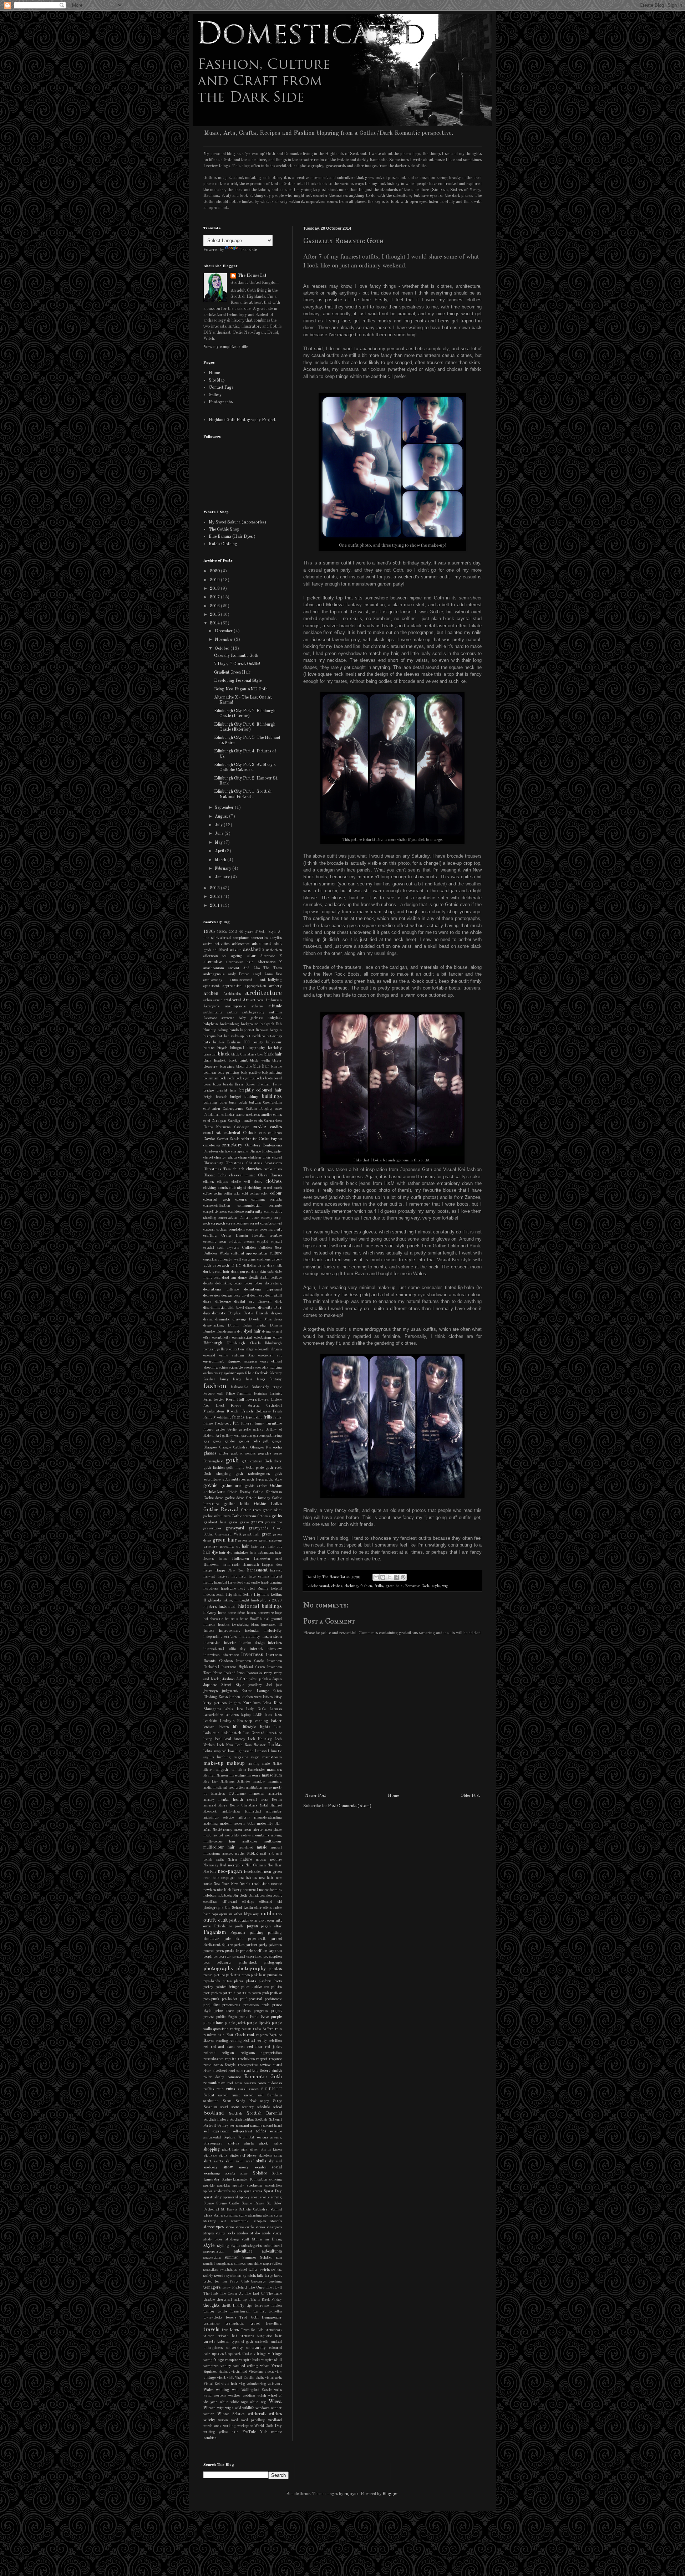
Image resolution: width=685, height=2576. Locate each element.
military (244, 1818)
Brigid (208, 1097)
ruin (220, 2089)
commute (275, 1206)
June (220, 834)
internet (256, 1649)
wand (207, 2396)
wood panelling (253, 2420)
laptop (246, 1715)
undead (276, 2342)
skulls (261, 2161)
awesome (228, 1018)
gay (207, 1442)
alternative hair (240, 962)
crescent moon (215, 1242)
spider (208, 2191)
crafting (210, 1236)
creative (276, 1236)
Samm (227, 2101)
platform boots (270, 1981)
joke (279, 1685)
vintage (210, 2378)
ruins (231, 2089)
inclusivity (273, 1631)
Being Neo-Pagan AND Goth (241, 689)
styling (223, 2246)
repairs (231, 2059)
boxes (217, 1085)
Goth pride (255, 1468)
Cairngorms (233, 1109)
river (207, 2071)
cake (278, 1109)
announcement (241, 980)
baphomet (247, 1030)
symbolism (234, 2276)
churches (254, 1169)
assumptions (235, 1006)
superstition (273, 2264)
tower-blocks (213, 2318)
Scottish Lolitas (242, 2120)
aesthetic (253, 950)
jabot (253, 1679)
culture (276, 1253)
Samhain (275, 2095)
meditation (237, 1788)
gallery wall (231, 1436)
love (231, 1751)
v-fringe (275, 2354)
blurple (276, 1067)
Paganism (215, 1932)
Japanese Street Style (224, 1685)
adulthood (220, 950)
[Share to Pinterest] (403, 1577)
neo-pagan (230, 1871)
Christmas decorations (264, 1163)
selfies (261, 2131)
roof (230, 2083)
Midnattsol (253, 1812)
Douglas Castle (240, 1313)
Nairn (232, 1860)
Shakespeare (213, 2144)
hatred (277, 1577)
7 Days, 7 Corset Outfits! (237, 664)
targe (269, 2276)
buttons (255, 1103)
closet (258, 1182)
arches (211, 993)
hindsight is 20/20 (266, 1601)
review (265, 2065)
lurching (224, 1757)
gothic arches (256, 1486)
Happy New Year (230, 1571)
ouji (256, 1914)
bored (278, 1079)
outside (243, 1921)
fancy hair (243, 1379)
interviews (211, 1655)
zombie (276, 2432)
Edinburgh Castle (243, 1343)
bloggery (211, 1067)
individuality (250, 1637)
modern (226, 1824)
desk (237, 1296)
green (267, 1534)
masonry (254, 1776)
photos (276, 1969)
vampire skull (272, 2360)
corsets (266, 1224)
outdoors (271, 1914)
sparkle (209, 2186)
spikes (237, 2191)
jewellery (255, 1685)
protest (209, 2017)
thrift (226, 2306)
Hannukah (251, 1565)
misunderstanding (268, 1818)
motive (246, 1836)
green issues (248, 1541)
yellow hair (229, 2432)
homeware (266, 1613)
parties (239, 1945)
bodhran (210, 1073)
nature (246, 1860)
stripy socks (225, 2233)
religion (228, 2053)
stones (260, 2227)
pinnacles (275, 1975)
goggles (265, 1454)
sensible (276, 2132)
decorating (273, 1284)
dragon (276, 1313)
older (258, 1908)
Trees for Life (252, 2330)
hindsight (242, 1601)
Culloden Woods (216, 1254)
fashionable (239, 1387)
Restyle (230, 2065)
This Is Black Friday (265, 2300)
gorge (278, 1454)
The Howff (274, 2288)
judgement (230, 1691)
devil (245, 1296)
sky (271, 2161)
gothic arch (232, 1486)
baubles (219, 1042)
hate (243, 1577)
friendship (254, 1418)
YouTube (249, 2432)
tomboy (209, 2312)
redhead (209, 2053)
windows (262, 2408)
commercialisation (217, 1206)
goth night (235, 1468)
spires (257, 2191)
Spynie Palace (253, 2204)
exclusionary (213, 1373)
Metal (264, 1806)
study (277, 2233)
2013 (215, 888)
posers (256, 1993)
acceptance (241, 938)
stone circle (245, 2227)
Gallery (215, 395)
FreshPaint (222, 1418)
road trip (251, 2071)
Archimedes (232, 994)
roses (262, 2083)
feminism (261, 1394)
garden (247, 1436)
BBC (247, 1042)
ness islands (247, 1878)
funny (259, 1424)
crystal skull (214, 1248)
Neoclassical (253, 1872)
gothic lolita (237, 1504)
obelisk (254, 1896)
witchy (209, 2420)
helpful (276, 1589)
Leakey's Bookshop (236, 1721)
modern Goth (244, 1824)
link (225, 1733)
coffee (208, 1194)
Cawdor (209, 1139)
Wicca (275, 2402)
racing (235, 2029)
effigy (250, 1350)
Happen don (272, 1565)
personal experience (247, 1957)
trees (234, 2330)
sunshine (255, 2264)
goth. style (273, 1480)
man (233, 1770)
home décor (237, 1613)
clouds (223, 1188)
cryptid (263, 1242)
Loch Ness (225, 1745)
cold (245, 1194)
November (224, 640)
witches (275, 2414)
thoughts (211, 2306)
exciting (276, 1368)
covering (266, 1230)
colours (241, 1200)
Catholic (250, 1133)
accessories (259, 938)
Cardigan (219, 1121)
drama (208, 1320)
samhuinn (211, 2101)
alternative (213, 962)
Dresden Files (260, 1320)
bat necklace (255, 1036)
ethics (224, 1368)
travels (211, 2330)
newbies (210, 1890)
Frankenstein (214, 1412)
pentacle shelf (251, 1951)
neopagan (228, 1878)
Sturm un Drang (267, 2240)
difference (223, 1302)
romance (234, 2077)
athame (257, 1006)
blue (249, 1067)
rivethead (220, 2071)
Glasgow (210, 1448)
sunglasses (225, 2264)
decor (249, 1284)
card (207, 1121)
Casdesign (242, 1127)
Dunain (276, 1326)
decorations (212, 1290)
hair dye (210, 1553)
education (237, 1350)
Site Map (217, 380)
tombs (222, 2312)
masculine (237, 1776)
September (225, 808)
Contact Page (221, 388)
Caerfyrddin (272, 1103)
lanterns (232, 1715)
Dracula (262, 1313)
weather (234, 2396)
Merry (223, 1806)
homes (251, 1613)
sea (232, 2126)
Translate (248, 250)
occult (277, 1896)
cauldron (275, 1133)
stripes (209, 2233)
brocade (222, 1097)
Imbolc (209, 1631)
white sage (239, 2402)
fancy (224, 1379)
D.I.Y (236, 1266)
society (230, 2174)
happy (208, 1571)
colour (276, 1194)
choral (277, 1158)
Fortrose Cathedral (265, 1406)
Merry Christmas (243, 1806)
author (233, 1013)
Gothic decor (213, 1498)
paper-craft (257, 1939)
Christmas (234, 1163)
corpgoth (218, 1224)
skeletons (265, 2156)
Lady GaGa (256, 1709)
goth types (255, 1480)
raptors (262, 2035)
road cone (236, 2071)
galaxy (258, 1430)
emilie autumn (232, 1356)
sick (244, 2150)
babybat (275, 1018)
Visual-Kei (212, 2384)
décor (259, 1284)
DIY (278, 1308)
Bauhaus (234, 1042)
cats (262, 1133)
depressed (274, 1290)
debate (208, 1284)
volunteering (256, 2384)
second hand (273, 2126)
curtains (249, 1260)
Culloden (249, 1248)
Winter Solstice (231, 2414)
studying (232, 2240)
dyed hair (252, 1332)
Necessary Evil (215, 1865)
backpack (267, 1024)
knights (235, 1703)
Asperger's (211, 1006)
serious (262, 2138)
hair (245, 1547)
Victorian (256, 2372)
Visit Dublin (244, 2378)
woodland (275, 2420)
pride (265, 2005)
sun (279, 2258)
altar (252, 956)
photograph (273, 1963)
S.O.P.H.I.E (272, 2089)
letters (224, 1727)
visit (230, 2378)
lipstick (235, 1733)
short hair (231, 2150)
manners (274, 1770)
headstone (228, 1589)
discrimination (215, 1308)
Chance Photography (266, 1152)
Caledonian (212, 1115)
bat (220, 1036)
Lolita (275, 1745)
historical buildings (260, 1606)
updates (218, 2354)
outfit (210, 1920)
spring (276, 2197)
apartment (211, 986)
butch (243, 1103)
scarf (224, 2107)
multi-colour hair (220, 1842)
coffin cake (232, 1194)
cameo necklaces (248, 1115)
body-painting (228, 1073)
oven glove (258, 1921)
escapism (250, 1362)
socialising (212, 2174)
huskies (224, 1625)
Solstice (260, 2173)
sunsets (240, 2264)
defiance (233, 1290)
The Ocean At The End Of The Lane (251, 2294)
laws (278, 1715)
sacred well (253, 2095)
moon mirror (253, 1830)
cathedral (232, 1133)
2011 (215, 906)
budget (236, 1097)
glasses (210, 1453)
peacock (209, 1951)
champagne (240, 1152)
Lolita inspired (215, 1751)
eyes (240, 1373)
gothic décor (235, 1498)
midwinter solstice (219, 1818)
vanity (226, 2366)
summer (231, 2258)
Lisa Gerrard (254, 1733)
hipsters (210, 1607)
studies (243, 2233)
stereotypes (214, 2227)
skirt (207, 2161)
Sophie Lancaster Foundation (244, 2180)
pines (246, 1975)
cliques (223, 1182)
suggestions (212, 2258)
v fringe (260, 2354)
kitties (268, 1697)
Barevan (262, 1030)
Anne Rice (273, 974)
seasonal (242, 2126)
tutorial (223, 2342)
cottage (222, 1230)
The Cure (257, 2288)
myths (240, 1854)
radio (257, 2029)
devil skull (274, 1296)
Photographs (221, 402)
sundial (209, 2264)
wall (235, 2390)
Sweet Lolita (248, 2270)
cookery (267, 1218)
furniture (274, 1424)
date (271, 1272)
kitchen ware (252, 1697)
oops (215, 1914)
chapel (208, 1158)
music (262, 1847)
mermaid (210, 1806)
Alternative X (270, 962)
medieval (220, 1788)
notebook (210, 1896)
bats (207, 1042)
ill (280, 1625)
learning (261, 1721)
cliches (209, 1182)
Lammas (276, 1709)
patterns (275, 1945)
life (236, 1727)
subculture (243, 2252)
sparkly (238, 2186)
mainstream (272, 1757)
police (245, 1987)
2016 (215, 606)
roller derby (214, 2077)
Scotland (214, 2113)
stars (278, 2216)
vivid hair (229, 2384)
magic (255, 1757)
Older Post (470, 1796)
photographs (218, 1969)
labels (229, 1709)
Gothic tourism (244, 1516)
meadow (259, 1782)
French (232, 1412)
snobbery (210, 2168)
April (220, 851)
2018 (215, 589)
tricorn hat (227, 2336)
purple (276, 2017)
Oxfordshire (223, 1926)
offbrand (266, 1902)
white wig (258, 2402)
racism (247, 2029)
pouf (243, 1999)
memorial (257, 1794)
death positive (271, 1278)
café (206, 1109)
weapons (220, 2396)
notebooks (225, 1896)
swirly (208, 2276)
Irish (241, 1673)
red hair (255, 2047)
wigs (229, 2408)
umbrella (262, 2342)
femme (208, 1400)
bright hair (227, 1091)
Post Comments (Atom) (350, 1806)
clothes (337, 1586)
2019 (215, 580)
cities (278, 1169)
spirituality (213, 2197)
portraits (243, 1993)
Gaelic (232, 1430)
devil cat (257, 1296)
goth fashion (214, 1468)
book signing (245, 1079)
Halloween (211, 1565)
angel (257, 974)
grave (244, 1522)
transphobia (235, 2324)
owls (207, 1926)
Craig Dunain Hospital (243, 1236)
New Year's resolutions (250, 1884)
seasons (256, 2126)
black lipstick (215, 1061)
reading (222, 2041)
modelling (210, 1824)
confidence (236, 1212)
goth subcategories (253, 1474)
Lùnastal (262, 1751)
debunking (224, 1284)
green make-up (270, 1541)
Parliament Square (218, 1945)
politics (276, 1987)
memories (275, 1794)
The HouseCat (252, 276)
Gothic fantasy (258, 1498)
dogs (207, 1313)
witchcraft (257, 2414)
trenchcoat (274, 2330)
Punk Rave (259, 2017)
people (208, 1957)
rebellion (275, 2041)
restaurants (213, 2065)
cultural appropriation (249, 1254)
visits (260, 2378)
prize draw (224, 2011)
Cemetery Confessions (263, 1146)
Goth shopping (217, 1474)
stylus (235, 2246)
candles (267, 1115)
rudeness (275, 2083)
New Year (221, 1884)
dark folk (275, 1266)
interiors (275, 1643)
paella (239, 1926)
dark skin (259, 1272)
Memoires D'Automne (228, 1794)
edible (278, 1338)
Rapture (276, 2035)
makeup (236, 1763)
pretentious (231, 2005)
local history (235, 1739)
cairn (216, 1109)
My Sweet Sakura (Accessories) (237, 522)
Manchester (257, 1770)
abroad (226, 938)
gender (230, 1442)
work (218, 2426)
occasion (266, 1896)
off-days (248, 1902)
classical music (242, 1175)
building (252, 1097)
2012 (215, 897)
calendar (228, 1115)
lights (265, 1727)
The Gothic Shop (224, 530)
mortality (232, 1836)
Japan (277, 1679)
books (260, 1079)
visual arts (273, 2378)
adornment (262, 944)
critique (235, 1242)
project (276, 2011)
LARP (258, 1715)
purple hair (213, 2023)
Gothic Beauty (239, 1492)
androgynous (214, 974)
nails (220, 1860)
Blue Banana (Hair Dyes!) (232, 537)
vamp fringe (214, 2360)
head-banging (271, 1583)
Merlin (277, 1800)
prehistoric (273, 1999)
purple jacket (235, 2023)
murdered (246, 1848)
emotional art (270, 1356)
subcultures (272, 2252)
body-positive (251, 1073)
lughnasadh (245, 1751)
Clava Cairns (270, 1175)
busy (233, 1103)
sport (255, 2197)
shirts (249, 2144)
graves (257, 1522)
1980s (209, 932)
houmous (231, 1619)
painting (257, 1933)
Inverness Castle (250, 1661)
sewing (276, 2138)
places (239, 1981)
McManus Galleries (235, 1782)
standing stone (235, 2216)
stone (230, 2227)
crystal (276, 1242)
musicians (212, 1854)
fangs (261, 1379)
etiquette (236, 1368)
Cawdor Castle (228, 1139)
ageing (237, 956)
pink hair (258, 1975)
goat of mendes (243, 1454)
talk (260, 2276)
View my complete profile (226, 347)
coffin (218, 1194)
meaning (275, 1782)
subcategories (252, 2246)
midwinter (274, 1812)
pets (206, 1963)
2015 (215, 615)
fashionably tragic (267, 1387)
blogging (227, 1067)
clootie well (241, 1182)
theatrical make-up (232, 2300)
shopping (212, 2150)
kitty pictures (215, 1703)
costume (209, 1230)
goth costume (252, 1461)
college (255, 1194)
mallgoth (221, 1770)
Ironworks (254, 1673)
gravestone (274, 1522)
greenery (211, 1547)
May (219, 843)
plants (251, 1981)
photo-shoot (248, 1963)
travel (255, 2324)
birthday (275, 1048)
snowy (243, 2168)
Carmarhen (273, 1121)
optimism (226, 1914)
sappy (265, 2101)
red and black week (228, 2047)
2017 (215, 597)
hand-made (231, 1565)
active (208, 944)
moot (207, 1836)
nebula (261, 1860)
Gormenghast (214, 1461)
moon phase (273, 1830)
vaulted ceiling (246, 2366)
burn (223, 1103)
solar (244, 2174)
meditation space (259, 1788)
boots (269, 1079)
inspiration (272, 1637)
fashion (366, 1586)
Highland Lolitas (268, 1595)
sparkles (224, 2186)
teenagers (212, 2288)
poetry (208, 1987)
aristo (218, 1000)
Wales (208, 2390)
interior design (252, 1643)
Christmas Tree (217, 1169)
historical (227, 1607)
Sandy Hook (246, 2101)
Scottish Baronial (264, 2114)
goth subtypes (234, 1480)
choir (267, 1158)
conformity (254, 1212)
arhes (208, 1000)
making (254, 1764)
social (277, 2167)
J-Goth (242, 1679)
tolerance (262, 2306)
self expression (216, 2132)
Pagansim (238, 1933)
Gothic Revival (221, 1510)
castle (259, 1127)
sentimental (212, 2138)
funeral (247, 1424)
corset (255, 1224)
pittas (227, 1981)
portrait (229, 1993)
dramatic (223, 1320)
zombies (210, 2438)
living (208, 1739)
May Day (211, 1782)
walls (278, 2390)
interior (230, 1643)
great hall (251, 1535)
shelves (233, 2144)
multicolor (250, 1842)
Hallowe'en (240, 1559)
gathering (274, 1436)
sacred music (229, 2095)
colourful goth (217, 1200)
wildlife (248, 2408)
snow (228, 2167)
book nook (227, 1079)
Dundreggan (226, 1332)
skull (230, 2161)
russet (254, 2089)
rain (278, 2029)
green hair (394, 1586)
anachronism (214, 968)
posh (266, 1993)
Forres (236, 1406)
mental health (231, 1800)
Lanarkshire (213, 1715)
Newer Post (316, 1796)
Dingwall (265, 1302)
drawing (240, 1320)
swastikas (211, 2270)
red (206, 2047)
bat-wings (274, 1036)
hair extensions (262, 1553)
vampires (211, 2366)
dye (240, 1332)
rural (242, 2089)
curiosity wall (229, 1260)
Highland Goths (239, 1595)
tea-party (259, 2282)
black (224, 1054)
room (238, 2083)
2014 (215, 623)
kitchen (234, 1697)
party (263, 1945)
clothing (351, 1586)
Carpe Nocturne (217, 1127)
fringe (208, 1424)
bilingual (237, 1048)
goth (232, 1461)
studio (255, 2233)
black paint (238, 1061)
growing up (230, 1547)
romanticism (214, 2083)
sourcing (275, 2180)
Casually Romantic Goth (236, 656)
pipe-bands (212, 1981)
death (253, 1278)
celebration (249, 1139)
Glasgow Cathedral (234, 1448)
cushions (264, 1260)
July (219, 825)
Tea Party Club (235, 2282)
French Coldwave (256, 1412)
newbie (276, 1884)
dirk (279, 1302)
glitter (224, 1454)
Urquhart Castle (239, 2354)
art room (257, 1000)
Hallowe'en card (268, 1559)
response (275, 2059)
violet (221, 2378)
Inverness (252, 1655)
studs (266, 2233)
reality (262, 2041)
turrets (209, 2342)
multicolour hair (219, 1847)
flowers (251, 1400)
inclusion (252, 1631)
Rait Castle (236, 2035)
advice (236, 950)
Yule (263, 2432)
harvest (276, 1571)
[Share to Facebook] (396, 1577)
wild (238, 2408)
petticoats (224, 1963)
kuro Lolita (262, 1703)
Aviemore (210, 1018)
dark (262, 1266)
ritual (277, 2065)
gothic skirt (272, 1510)
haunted (220, 1583)
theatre (209, 2300)
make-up (213, 1763)
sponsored (231, 2197)
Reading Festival (242, 2041)
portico (216, 1993)
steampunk (240, 2221)
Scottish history (216, 2120)
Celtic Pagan (270, 1139)
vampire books (250, 2360)
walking (223, 2390)
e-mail (277, 1332)
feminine (244, 1394)
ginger (277, 1442)
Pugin (232, 2017)
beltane (209, 1048)
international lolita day (224, 1649)
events (249, 1368)
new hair (267, 1878)
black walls (260, 1061)
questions (221, 2029)
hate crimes (259, 1577)
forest (220, 1406)
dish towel (236, 1308)
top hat (260, 2312)
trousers (247, 2336)
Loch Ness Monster (251, 1745)
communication (250, 1206)
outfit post (227, 1921)
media (208, 1788)
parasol (276, 1939)
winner (276, 2408)
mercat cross (258, 1800)
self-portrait (242, 2132)
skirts (219, 2161)
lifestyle (249, 1727)
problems (244, 2011)
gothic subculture (217, 1516)
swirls (265, 2270)
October (223, 649)
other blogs (243, 1914)
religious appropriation (261, 2053)
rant (251, 2035)
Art (246, 1000)
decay (238, 1284)
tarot (278, 2276)
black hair (273, 1054)
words (208, 2426)
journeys (210, 1691)
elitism (276, 1350)
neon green (273, 1872)
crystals (233, 1248)
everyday (262, 1368)
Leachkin (210, 1721)
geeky (217, 1442)
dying (267, 1332)
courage (252, 1230)
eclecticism (263, 1338)
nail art (267, 1854)
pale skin (234, 1939)
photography (251, 1969)
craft (278, 1230)
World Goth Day (268, 2426)
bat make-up (234, 1036)
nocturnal (250, 1890)
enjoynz (351, 2494)
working (229, 2426)
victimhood (239, 2372)
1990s (222, 932)
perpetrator (222, 1957)
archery (276, 986)
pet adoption (273, 1957)
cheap (243, 1158)
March (221, 860)
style (436, 1586)
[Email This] (376, 1577)
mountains (261, 1836)
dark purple (241, 1272)
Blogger (390, 2494)
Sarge (277, 2101)
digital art (244, 1302)
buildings (272, 1097)
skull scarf (245, 2161)
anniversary (213, 980)
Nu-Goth (240, 1896)
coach (278, 1188)
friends (238, 1417)
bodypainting (272, 1073)
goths (277, 1516)
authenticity (213, 1013)
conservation (228, 1218)
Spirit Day (273, 2191)
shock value (270, 2144)
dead (217, 1278)
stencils (276, 2221)
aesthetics (274, 950)
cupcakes (210, 1260)
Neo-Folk (210, 1872)
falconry (276, 1373)
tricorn (209, 2336)
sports (265, 2197)
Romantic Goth (417, 1586)
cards (258, 1121)
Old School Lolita (239, 1908)
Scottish (236, 2114)
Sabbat (209, 2095)
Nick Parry (233, 1890)
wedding (249, 2396)
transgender (272, 2318)
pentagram (272, 1951)
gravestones (212, 1529)
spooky (244, 2197)
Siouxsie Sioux (215, 2156)
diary (207, 1302)
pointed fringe (227, 1987)
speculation (273, 2186)
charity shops (225, 1158)
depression (212, 1296)
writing (209, 2432)
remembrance (213, 2059)
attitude (275, 1006)
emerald (209, 1356)
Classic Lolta (215, 1175)
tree (225, 2330)
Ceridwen (211, 1152)
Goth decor (273, 1461)
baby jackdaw (251, 1018)
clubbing (255, 1188)
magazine (241, 1757)
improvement (229, 1631)
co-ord (268, 1188)
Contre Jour (249, 1218)
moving (276, 1836)
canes (278, 1115)
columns (258, 1200)
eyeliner (230, 1373)
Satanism (210, 2107)
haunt (208, 1583)
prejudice (211, 2005)
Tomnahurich (240, 2312)
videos (269, 2372)
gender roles (250, 1442)
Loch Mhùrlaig (260, 1739)
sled (279, 2161)
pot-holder (230, 1999)
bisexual (210, 1055)
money (228, 1830)
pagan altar (271, 1926)
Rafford (268, 2029)
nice (220, 1890)
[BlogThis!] (383, 1577)
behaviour (274, 1042)
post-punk (211, 1999)
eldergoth (262, 1350)
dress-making (214, 1326)
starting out (215, 2221)
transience (211, 2324)
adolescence (241, 944)
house (244, 1619)
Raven (209, 2041)
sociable (260, 2168)
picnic (208, 1975)
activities (222, 944)
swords (220, 2276)
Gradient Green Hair (232, 673)
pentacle (232, 1951)
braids (228, 1085)
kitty (278, 1697)
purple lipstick (258, 2023)
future (208, 1430)
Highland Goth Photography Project (242, 420)
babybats (210, 1024)
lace (240, 1709)
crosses (249, 1242)
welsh (262, 2396)
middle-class (231, 1812)
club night (238, 1188)
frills (379, 1586)
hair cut (275, 1547)
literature (274, 1733)
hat (234, 1577)
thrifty (239, 2306)
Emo (251, 1356)
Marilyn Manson (216, 1776)
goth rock (274, 1468)
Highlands (212, 1601)
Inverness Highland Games (243, 1667)
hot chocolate (213, 1619)
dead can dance (234, 1278)
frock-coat (223, 1424)
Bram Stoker (245, 1085)
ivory (268, 1673)
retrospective (248, 2065)
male (266, 1764)
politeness (260, 1987)
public (221, 2017)
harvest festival (216, 1577)
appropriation (256, 986)
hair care (259, 1547)
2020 (215, 571)
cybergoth (221, 1266)
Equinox (234, 1362)
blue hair (261, 1067)
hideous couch (214, 1595)
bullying (210, 1103)
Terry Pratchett (235, 2288)
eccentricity (221, 1338)
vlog (242, 2384)
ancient (234, 968)
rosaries (250, 2083)
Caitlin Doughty (259, 1109)
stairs (218, 2216)
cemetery (232, 1145)
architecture (263, 993)
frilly (278, 1418)
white (224, 2402)
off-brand (230, 1902)
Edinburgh (213, 1343)
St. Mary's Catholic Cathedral (245, 2210)
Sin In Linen (271, 2150)
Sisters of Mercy (243, 2156)
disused (251, 1308)
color (265, 1194)
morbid (218, 1836)
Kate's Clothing (223, 544)
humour (209, 1625)
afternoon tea (215, 956)
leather (276, 1721)
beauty (258, 1042)
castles (276, 1127)
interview (274, 1649)
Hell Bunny (258, 1589)
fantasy (276, 1379)
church (239, 1169)
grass (233, 1522)
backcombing (229, 1024)
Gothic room (251, 1510)
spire (247, 2191)
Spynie (209, 2204)
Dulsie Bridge (254, 1326)
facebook (262, 1373)
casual (324, 1586)
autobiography (253, 1013)
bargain (276, 1030)
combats (276, 1200)
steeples (260, 2221)
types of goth (242, 2342)
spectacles (254, 2186)
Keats (223, 1697)
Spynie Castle (227, 2204)
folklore (276, 1400)
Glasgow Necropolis (266, 1448)
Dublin (233, 1326)
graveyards (258, 1528)
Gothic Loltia (268, 1504)
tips (249, 2306)
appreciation (232, 986)
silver (254, 2150)
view (278, 2372)
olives (267, 1908)
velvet (265, 2366)
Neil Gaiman (256, 1865)
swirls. (277, 2270)
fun (236, 1424)
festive (219, 1400)
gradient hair (215, 1522)
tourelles (275, 2312)
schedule (263, 2107)
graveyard (235, 1528)
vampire (231, 2360)
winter (209, 2414)
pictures (233, 1975)
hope (278, 1613)
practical (255, 1999)
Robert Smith (271, 2071)
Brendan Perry (270, 1085)
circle (268, 1169)
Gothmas (264, 1516)
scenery (248, 2107)
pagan (252, 1926)
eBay (207, 1338)
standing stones (260, 2216)
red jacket (273, 2047)
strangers (274, 2227)
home (222, 1613)
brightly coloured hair (261, 1090)
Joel (269, 1685)
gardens (259, 1436)
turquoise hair (270, 2336)
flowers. (264, 1400)
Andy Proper (239, 974)
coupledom (237, 1230)
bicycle (222, 1048)
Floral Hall (235, 1400)
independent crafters (220, 1637)
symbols (249, 2276)
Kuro (247, 1703)
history (210, 1613)
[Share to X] (390, 1577)
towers (231, 2318)
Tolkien (276, 2306)
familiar (209, 1379)
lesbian (209, 1727)
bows (207, 1085)
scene (235, 2107)
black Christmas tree (247, 1055)
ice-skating (240, 1625)
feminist (276, 1394)
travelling (274, 2324)
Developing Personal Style (238, 681)
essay (264, 1362)
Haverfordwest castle (244, 1583)
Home (393, 1796)
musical (276, 1848)
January (223, 877)
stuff (245, 2240)
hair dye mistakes (234, 1553)
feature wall (213, 1394)
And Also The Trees (262, 968)
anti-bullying (271, 980)
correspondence (238, 1224)
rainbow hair (214, 2035)
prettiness (251, 2005)
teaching (275, 2282)
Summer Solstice (257, 2258)
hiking (228, 1601)
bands (234, 1030)
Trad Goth (249, 2318)
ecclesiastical (242, 1338)
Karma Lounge (255, 1691)
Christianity (213, 1163)
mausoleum (272, 1775)
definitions (253, 1290)
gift (266, 1442)
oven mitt (275, 1921)
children (255, 1158)
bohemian (211, 1079)
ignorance (269, 1625)
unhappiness (213, 2348)
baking (223, 1030)
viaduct (224, 2372)
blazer (277, 1061)
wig (445, 1586)
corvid (277, 1224)
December (224, 631)
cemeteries (212, 1146)
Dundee (209, 1332)
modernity (265, 1824)
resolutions (246, 2059)
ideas (255, 1625)
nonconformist (270, 1890)
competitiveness (215, 1212)
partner (252, 1945)
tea (217, 2282)
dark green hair (217, 1272)
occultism (210, 1902)
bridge (209, 1091)
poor (207, 1993)
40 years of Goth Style (258, 932)
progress (261, 2011)
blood (240, 1067)
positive (276, 1993)
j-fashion (227, 1679)
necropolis (236, 1865)
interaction (212, 1643)
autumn (275, 1013)
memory (209, 1800)
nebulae (276, 1860)
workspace (245, 2426)
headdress (211, 1589)
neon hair (211, 1878)
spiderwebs (222, 2191)
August (222, 817)
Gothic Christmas (267, 1492)
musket (228, 1854)
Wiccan (209, 2408)
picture (219, 1975)
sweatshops (228, 2270)
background (250, 1024)
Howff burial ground (266, 1619)
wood (234, 2420)
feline (230, 1394)
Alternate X (271, 956)
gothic (210, 1486)
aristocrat (232, 1000)
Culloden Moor (270, 1248)
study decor (213, 2240)
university (235, 2348)
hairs (223, 1559)
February (224, 869)
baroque (209, 1036)
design (227, 1296)
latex (268, 1715)
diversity (265, 1308)
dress (278, 1320)
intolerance (230, 1655)
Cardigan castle (240, 1121)
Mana (242, 1770)
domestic (219, 1313)
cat (218, 1133)
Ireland (230, 1673)
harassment (257, 1570)
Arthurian (273, 1000)
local (218, 1739)
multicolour (273, 1842)
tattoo (208, 2282)
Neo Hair (275, 1865)
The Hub (210, 2294)
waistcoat (275, 2384)
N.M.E (252, 1854)
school (277, 2107)
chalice (225, 1152)
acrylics (276, 938)
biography (256, 1048)
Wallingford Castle (256, 2390)
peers (220, 1951)
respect (262, 2059)
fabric (250, 1373)
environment (214, 1362)
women (223, 2420)
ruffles (209, 2089)
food (206, 1406)
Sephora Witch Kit (239, 2138)
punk (243, 2017)
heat (242, 1589)
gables (220, 1430)
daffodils (250, 1266)
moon (238, 1830)
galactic (245, 1430)
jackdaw (265, 1679)
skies (278, 2156)
